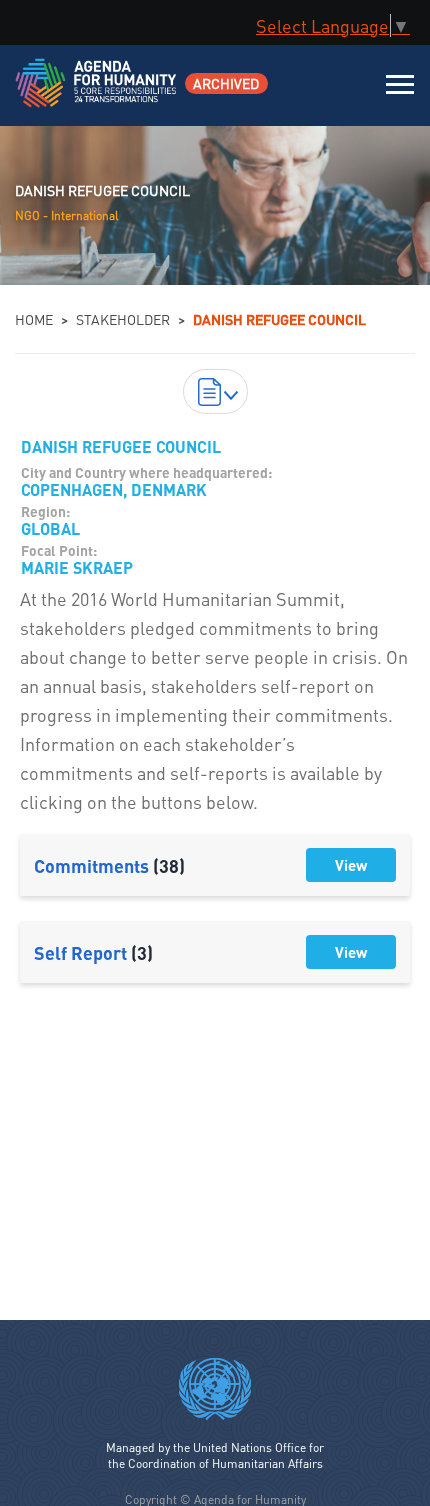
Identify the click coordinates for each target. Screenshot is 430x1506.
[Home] (97, 95)
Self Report (93, 952)
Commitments (109, 865)
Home (34, 319)
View (351, 865)
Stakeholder (123, 319)
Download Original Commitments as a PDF (216, 391)
